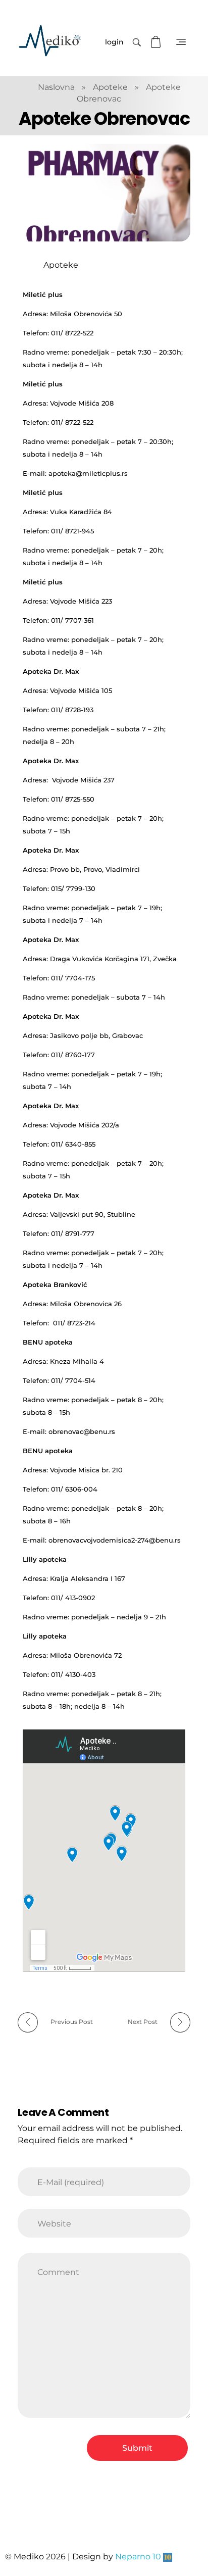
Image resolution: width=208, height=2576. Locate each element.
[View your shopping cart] (157, 42)
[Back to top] (190, 2528)
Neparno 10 (138, 2557)
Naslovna (56, 87)
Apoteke (110, 87)
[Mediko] (50, 41)
